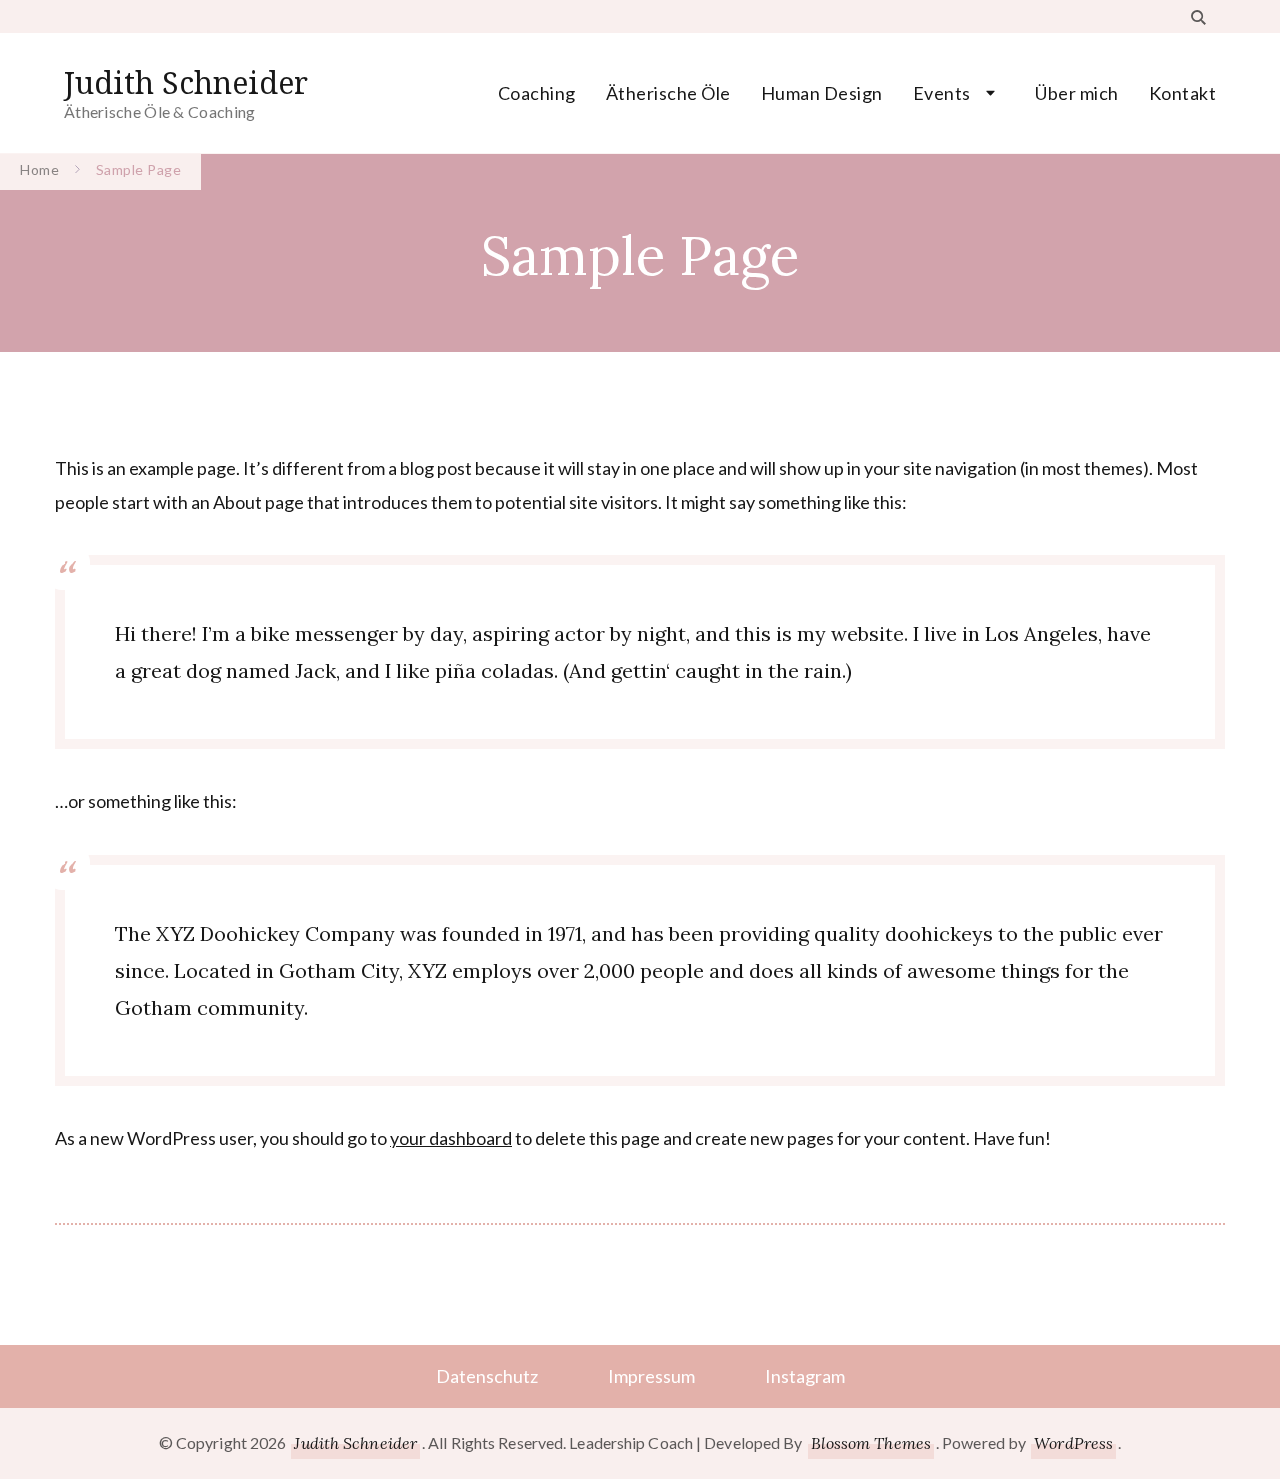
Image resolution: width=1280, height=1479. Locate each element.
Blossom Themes (871, 1443)
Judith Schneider (186, 82)
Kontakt (1183, 93)
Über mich (1077, 93)
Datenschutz (487, 1376)
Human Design (822, 93)
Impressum (651, 1376)
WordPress (1073, 1443)
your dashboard (451, 1138)
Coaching (537, 93)
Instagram (805, 1376)
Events (942, 93)
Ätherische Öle (668, 93)
